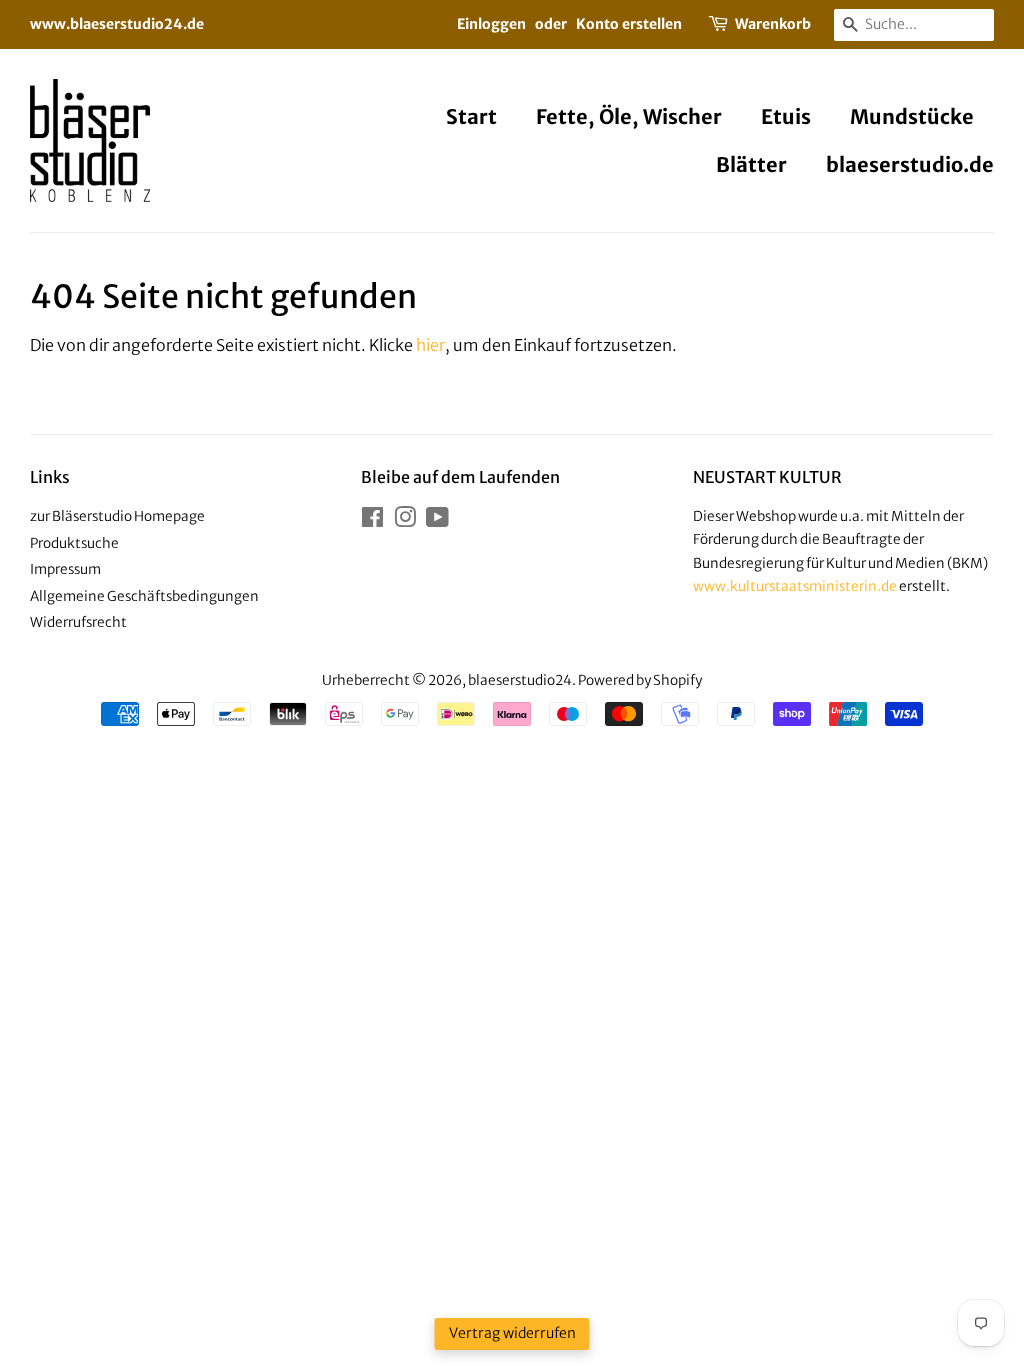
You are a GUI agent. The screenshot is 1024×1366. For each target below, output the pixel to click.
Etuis (786, 116)
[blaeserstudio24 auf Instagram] (405, 521)
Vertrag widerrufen (512, 1333)
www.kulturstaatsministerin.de (795, 586)
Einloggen (491, 24)
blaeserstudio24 (520, 680)
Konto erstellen (629, 24)
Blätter (751, 164)
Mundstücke (912, 116)
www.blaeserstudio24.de (117, 24)
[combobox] (914, 25)
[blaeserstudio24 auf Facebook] (372, 521)
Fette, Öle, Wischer (629, 116)
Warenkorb (773, 24)
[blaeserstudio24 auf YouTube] (437, 521)
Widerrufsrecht (78, 622)
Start (471, 116)
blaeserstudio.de (910, 164)
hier (430, 345)
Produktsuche (74, 543)
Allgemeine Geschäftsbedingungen (144, 596)
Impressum (65, 569)
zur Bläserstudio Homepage (117, 516)
